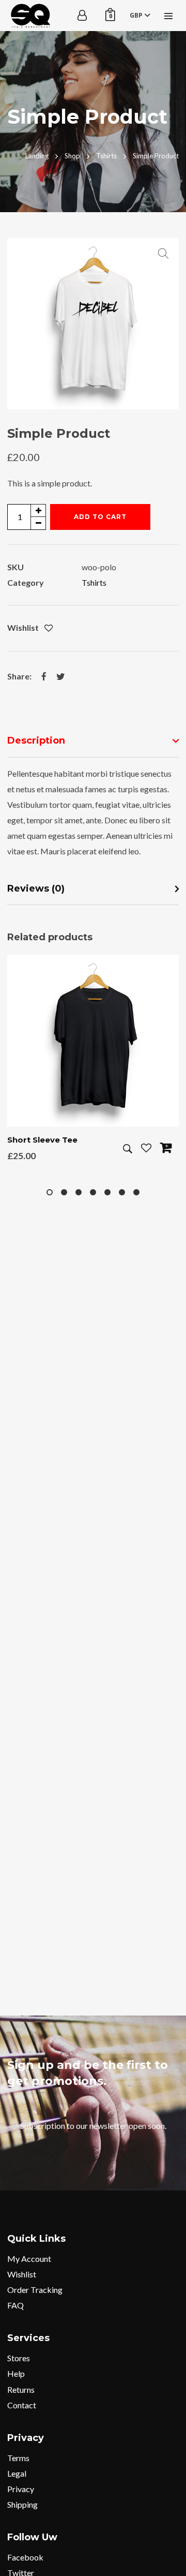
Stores (19, 2358)
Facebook (25, 2557)
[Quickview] (128, 1149)
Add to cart (100, 517)
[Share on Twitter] (60, 676)
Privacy (21, 2489)
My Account (29, 2259)
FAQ (16, 2305)
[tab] (93, 741)
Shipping (22, 2504)
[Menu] (168, 16)
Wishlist (22, 2274)
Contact (22, 2405)
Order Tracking (35, 2290)
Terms (18, 2458)
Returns (21, 2389)
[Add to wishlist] (49, 628)
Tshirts (94, 582)
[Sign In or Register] (82, 16)
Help (16, 2373)
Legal (17, 2473)
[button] (163, 254)
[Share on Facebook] (44, 676)
